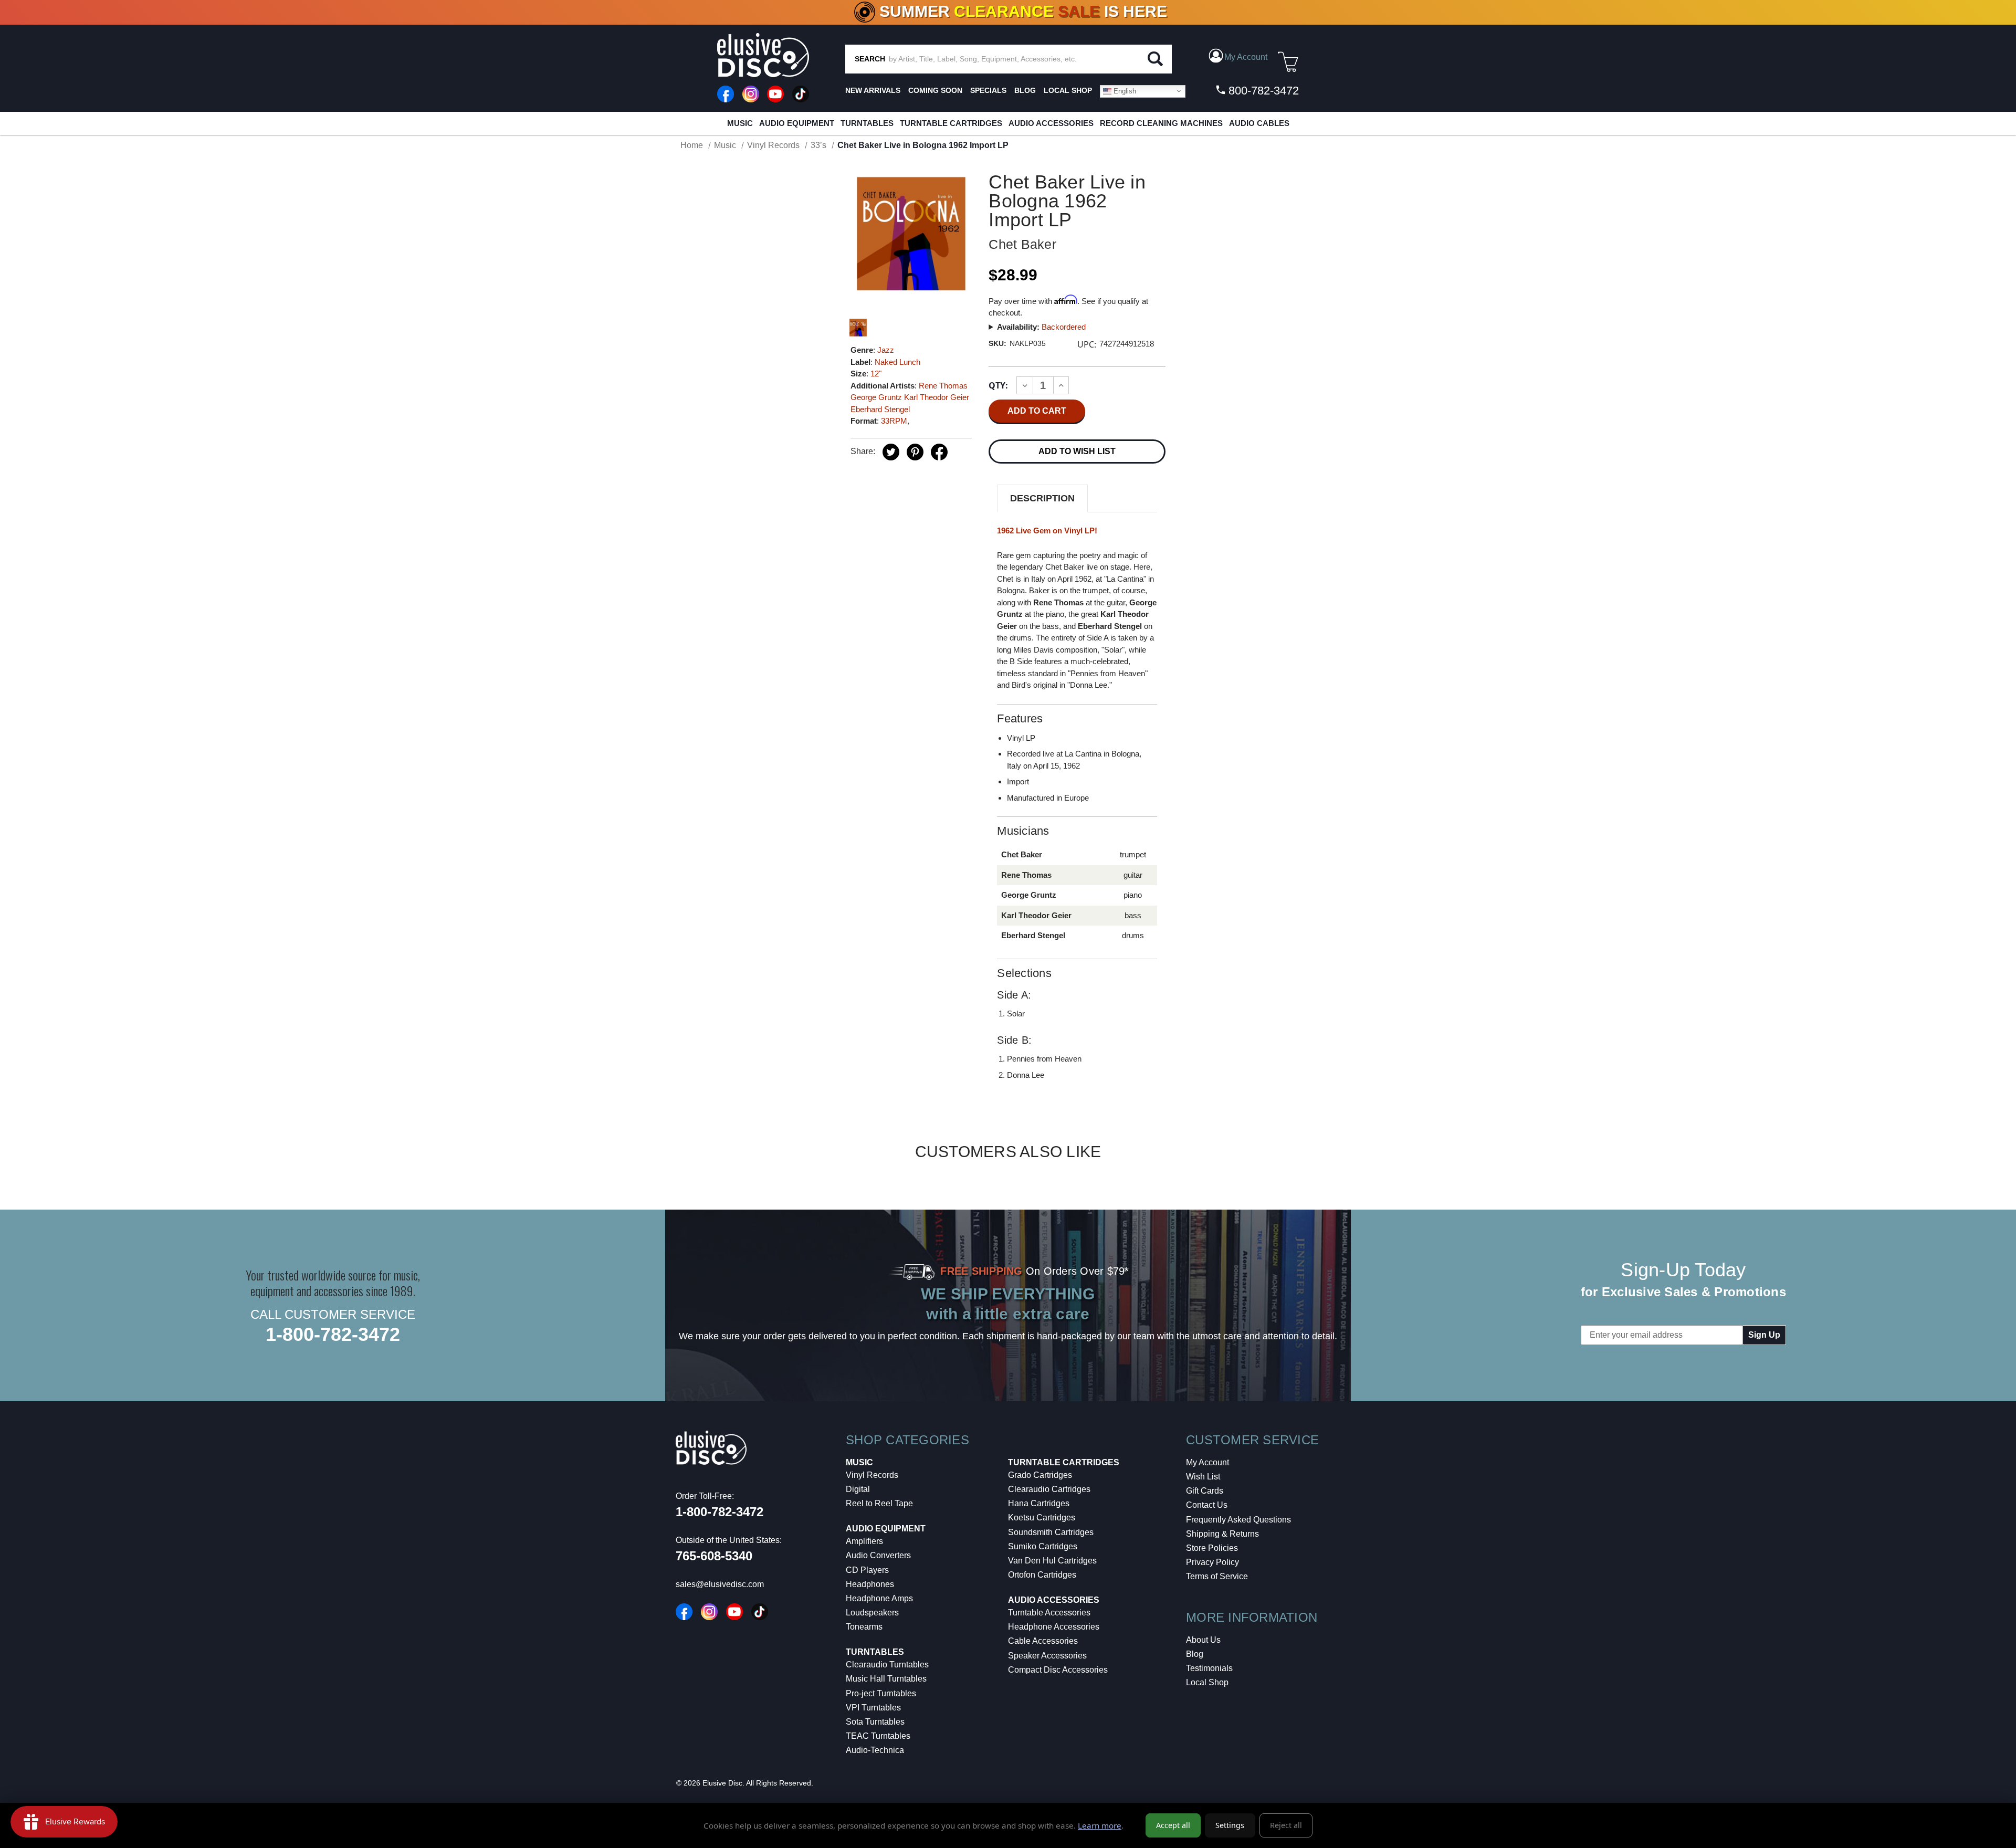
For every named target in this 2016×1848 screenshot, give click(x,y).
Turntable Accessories (1049, 1613)
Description (1042, 498)
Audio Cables (1259, 123)
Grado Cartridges (1040, 1475)
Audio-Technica (875, 1750)
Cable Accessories (1043, 1641)
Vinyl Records (872, 1475)
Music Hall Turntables (886, 1679)
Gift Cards (1205, 1491)
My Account (1207, 1462)
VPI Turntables (873, 1708)
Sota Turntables (875, 1722)
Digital (858, 1489)
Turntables (867, 123)
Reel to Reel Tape (879, 1503)
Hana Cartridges (1039, 1503)
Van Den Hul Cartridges (1052, 1561)
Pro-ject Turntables (881, 1693)
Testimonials (1209, 1668)
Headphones (870, 1584)
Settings (1230, 1825)
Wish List (1203, 1477)
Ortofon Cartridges (1042, 1575)
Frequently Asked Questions (1238, 1520)
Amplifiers (864, 1541)
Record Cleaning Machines (1161, 123)
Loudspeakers (872, 1613)
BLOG (1025, 90)
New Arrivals (873, 90)
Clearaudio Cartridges (1049, 1489)
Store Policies (1212, 1548)
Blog (1195, 1654)
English (1124, 91)
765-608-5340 (714, 1556)
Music (740, 123)
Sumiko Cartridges (1043, 1546)
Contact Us (1207, 1505)
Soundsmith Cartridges (1051, 1532)
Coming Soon (935, 90)
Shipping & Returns (1222, 1534)
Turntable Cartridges (951, 123)
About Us (1203, 1640)
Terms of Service (1217, 1576)
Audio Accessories (1051, 123)
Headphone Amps (879, 1598)
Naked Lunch (897, 362)
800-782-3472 (1262, 91)
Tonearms (864, 1627)
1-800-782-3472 (333, 1334)
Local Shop (1207, 1682)
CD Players (867, 1570)
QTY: (998, 385)
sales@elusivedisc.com (720, 1584)
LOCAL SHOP (1068, 90)
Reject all (1286, 1825)
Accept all (1173, 1825)
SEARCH (870, 59)
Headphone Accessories (1054, 1627)
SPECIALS (988, 90)
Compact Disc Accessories (1058, 1670)
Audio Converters (878, 1555)
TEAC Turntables (878, 1736)
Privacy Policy (1212, 1562)
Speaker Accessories (1047, 1656)
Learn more (1100, 1825)
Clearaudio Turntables (887, 1665)
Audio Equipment (797, 123)
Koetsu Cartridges (1042, 1518)
